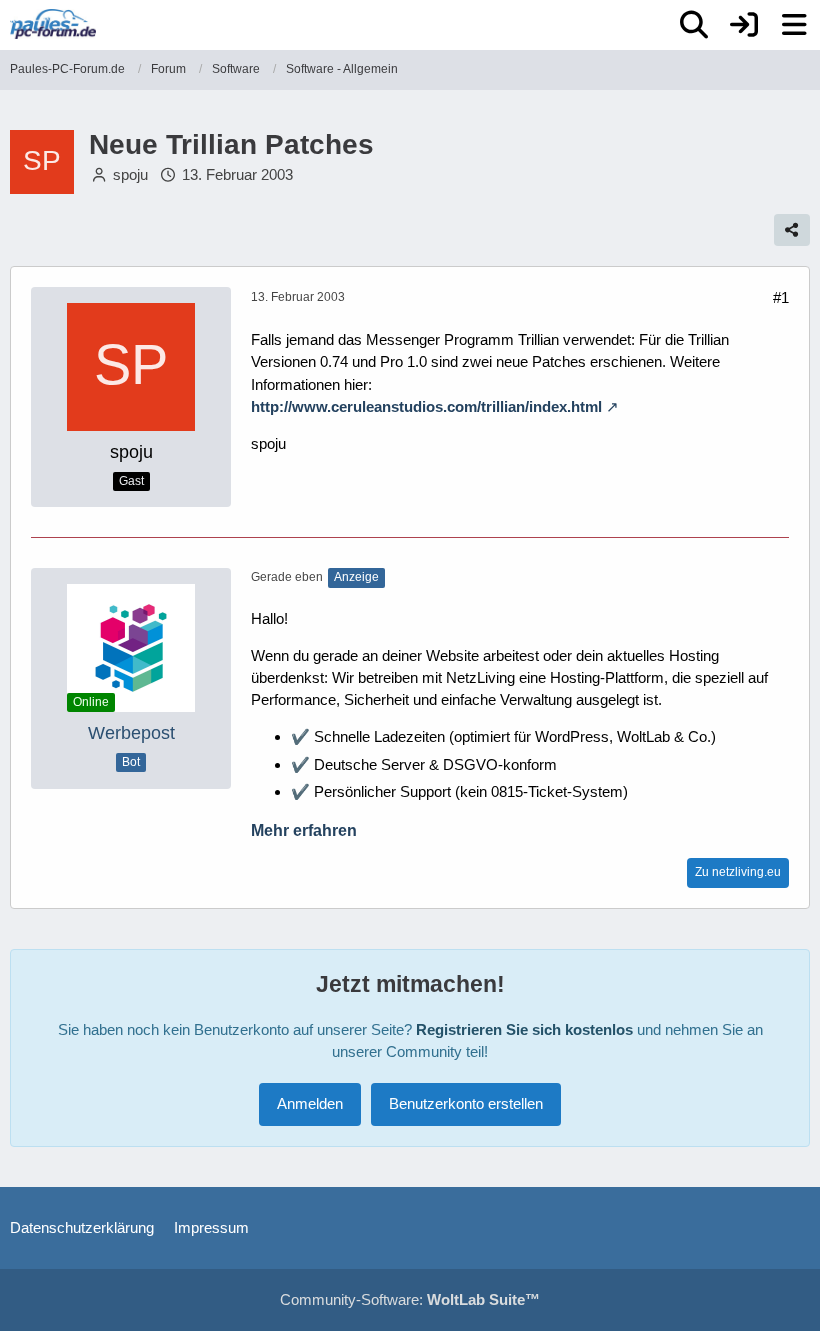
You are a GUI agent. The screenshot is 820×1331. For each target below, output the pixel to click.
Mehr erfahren (304, 830)
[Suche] (694, 25)
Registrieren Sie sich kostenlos (524, 1029)
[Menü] (794, 25)
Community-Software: (410, 1299)
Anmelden (310, 1103)
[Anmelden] (744, 25)
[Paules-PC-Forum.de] (53, 24)
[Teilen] (792, 230)
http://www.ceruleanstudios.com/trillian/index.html (426, 406)
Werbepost (131, 733)
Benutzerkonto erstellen (466, 1103)
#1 (781, 297)
